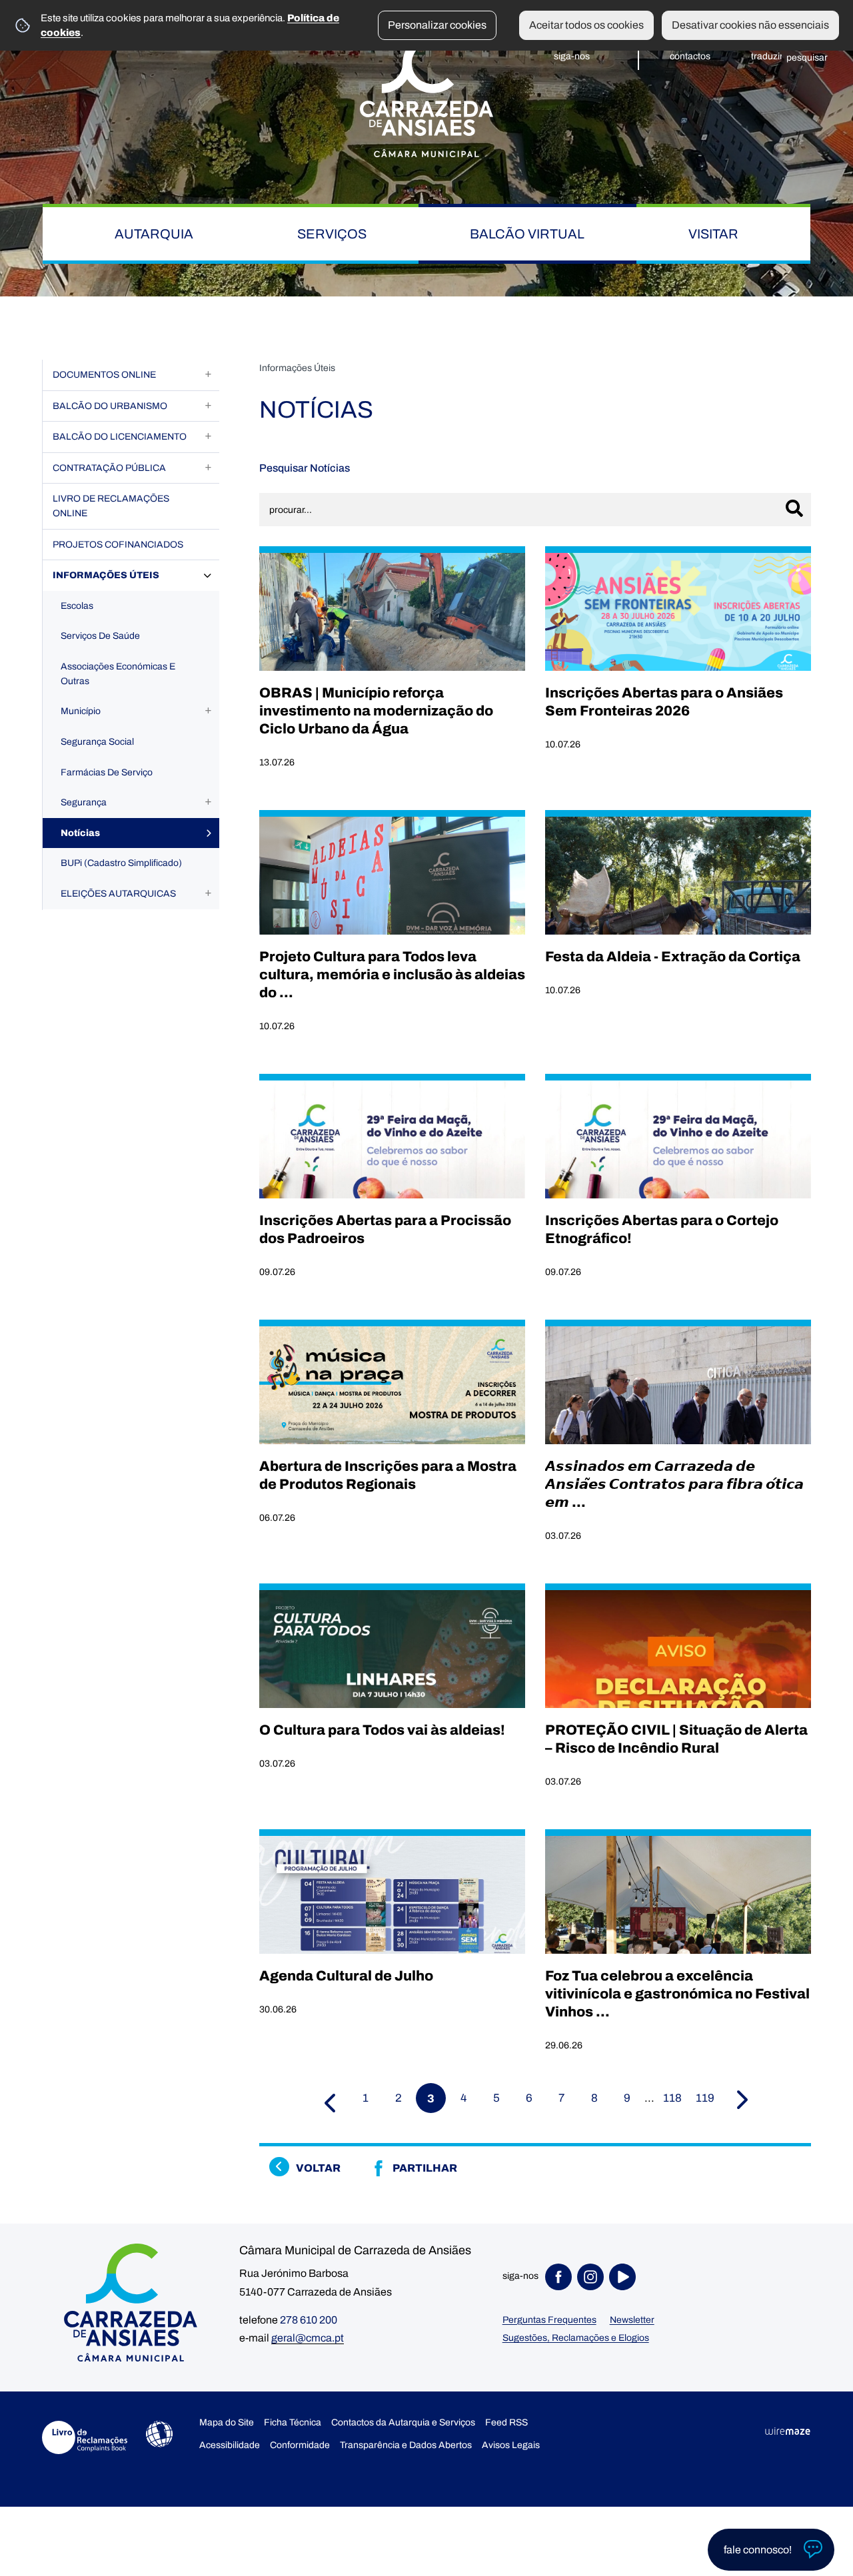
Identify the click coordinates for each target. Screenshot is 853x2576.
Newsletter (632, 2320)
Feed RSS (506, 2422)
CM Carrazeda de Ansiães (426, 95)
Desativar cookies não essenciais (750, 25)
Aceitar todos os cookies (586, 25)
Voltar (318, 2168)
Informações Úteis (297, 368)
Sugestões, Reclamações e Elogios (576, 2338)
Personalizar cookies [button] (437, 25)
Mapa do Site (227, 2422)
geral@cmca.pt (308, 2338)
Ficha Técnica (293, 2422)
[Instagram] (593, 2277)
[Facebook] (561, 2277)
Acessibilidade (159, 2434)
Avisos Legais (511, 2445)
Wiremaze (788, 2431)
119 (705, 2098)
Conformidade (300, 2445)
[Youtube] (625, 2277)
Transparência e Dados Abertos (406, 2445)
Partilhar (425, 2168)
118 (672, 2098)
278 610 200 (309, 2320)
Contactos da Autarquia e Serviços (403, 2422)
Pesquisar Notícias (305, 468)
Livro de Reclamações (85, 2437)
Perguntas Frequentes (549, 2320)
